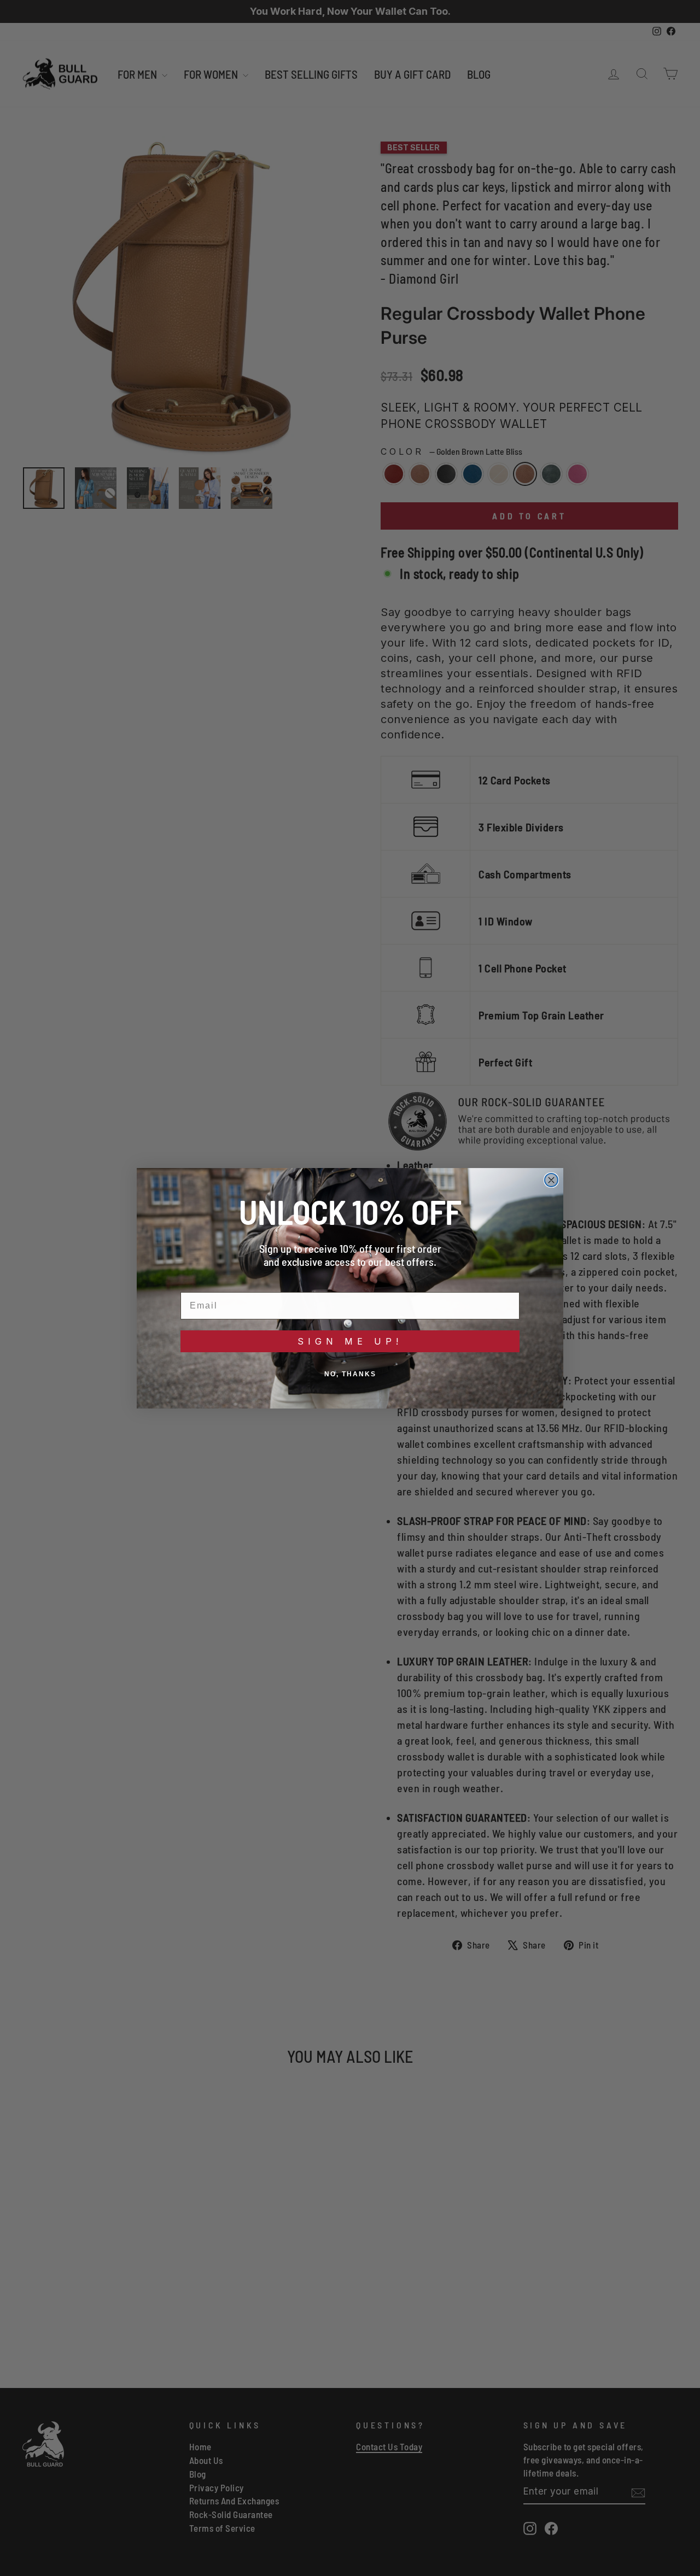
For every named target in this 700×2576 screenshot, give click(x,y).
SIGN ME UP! (350, 1341)
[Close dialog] (551, 1180)
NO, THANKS (350, 1374)
